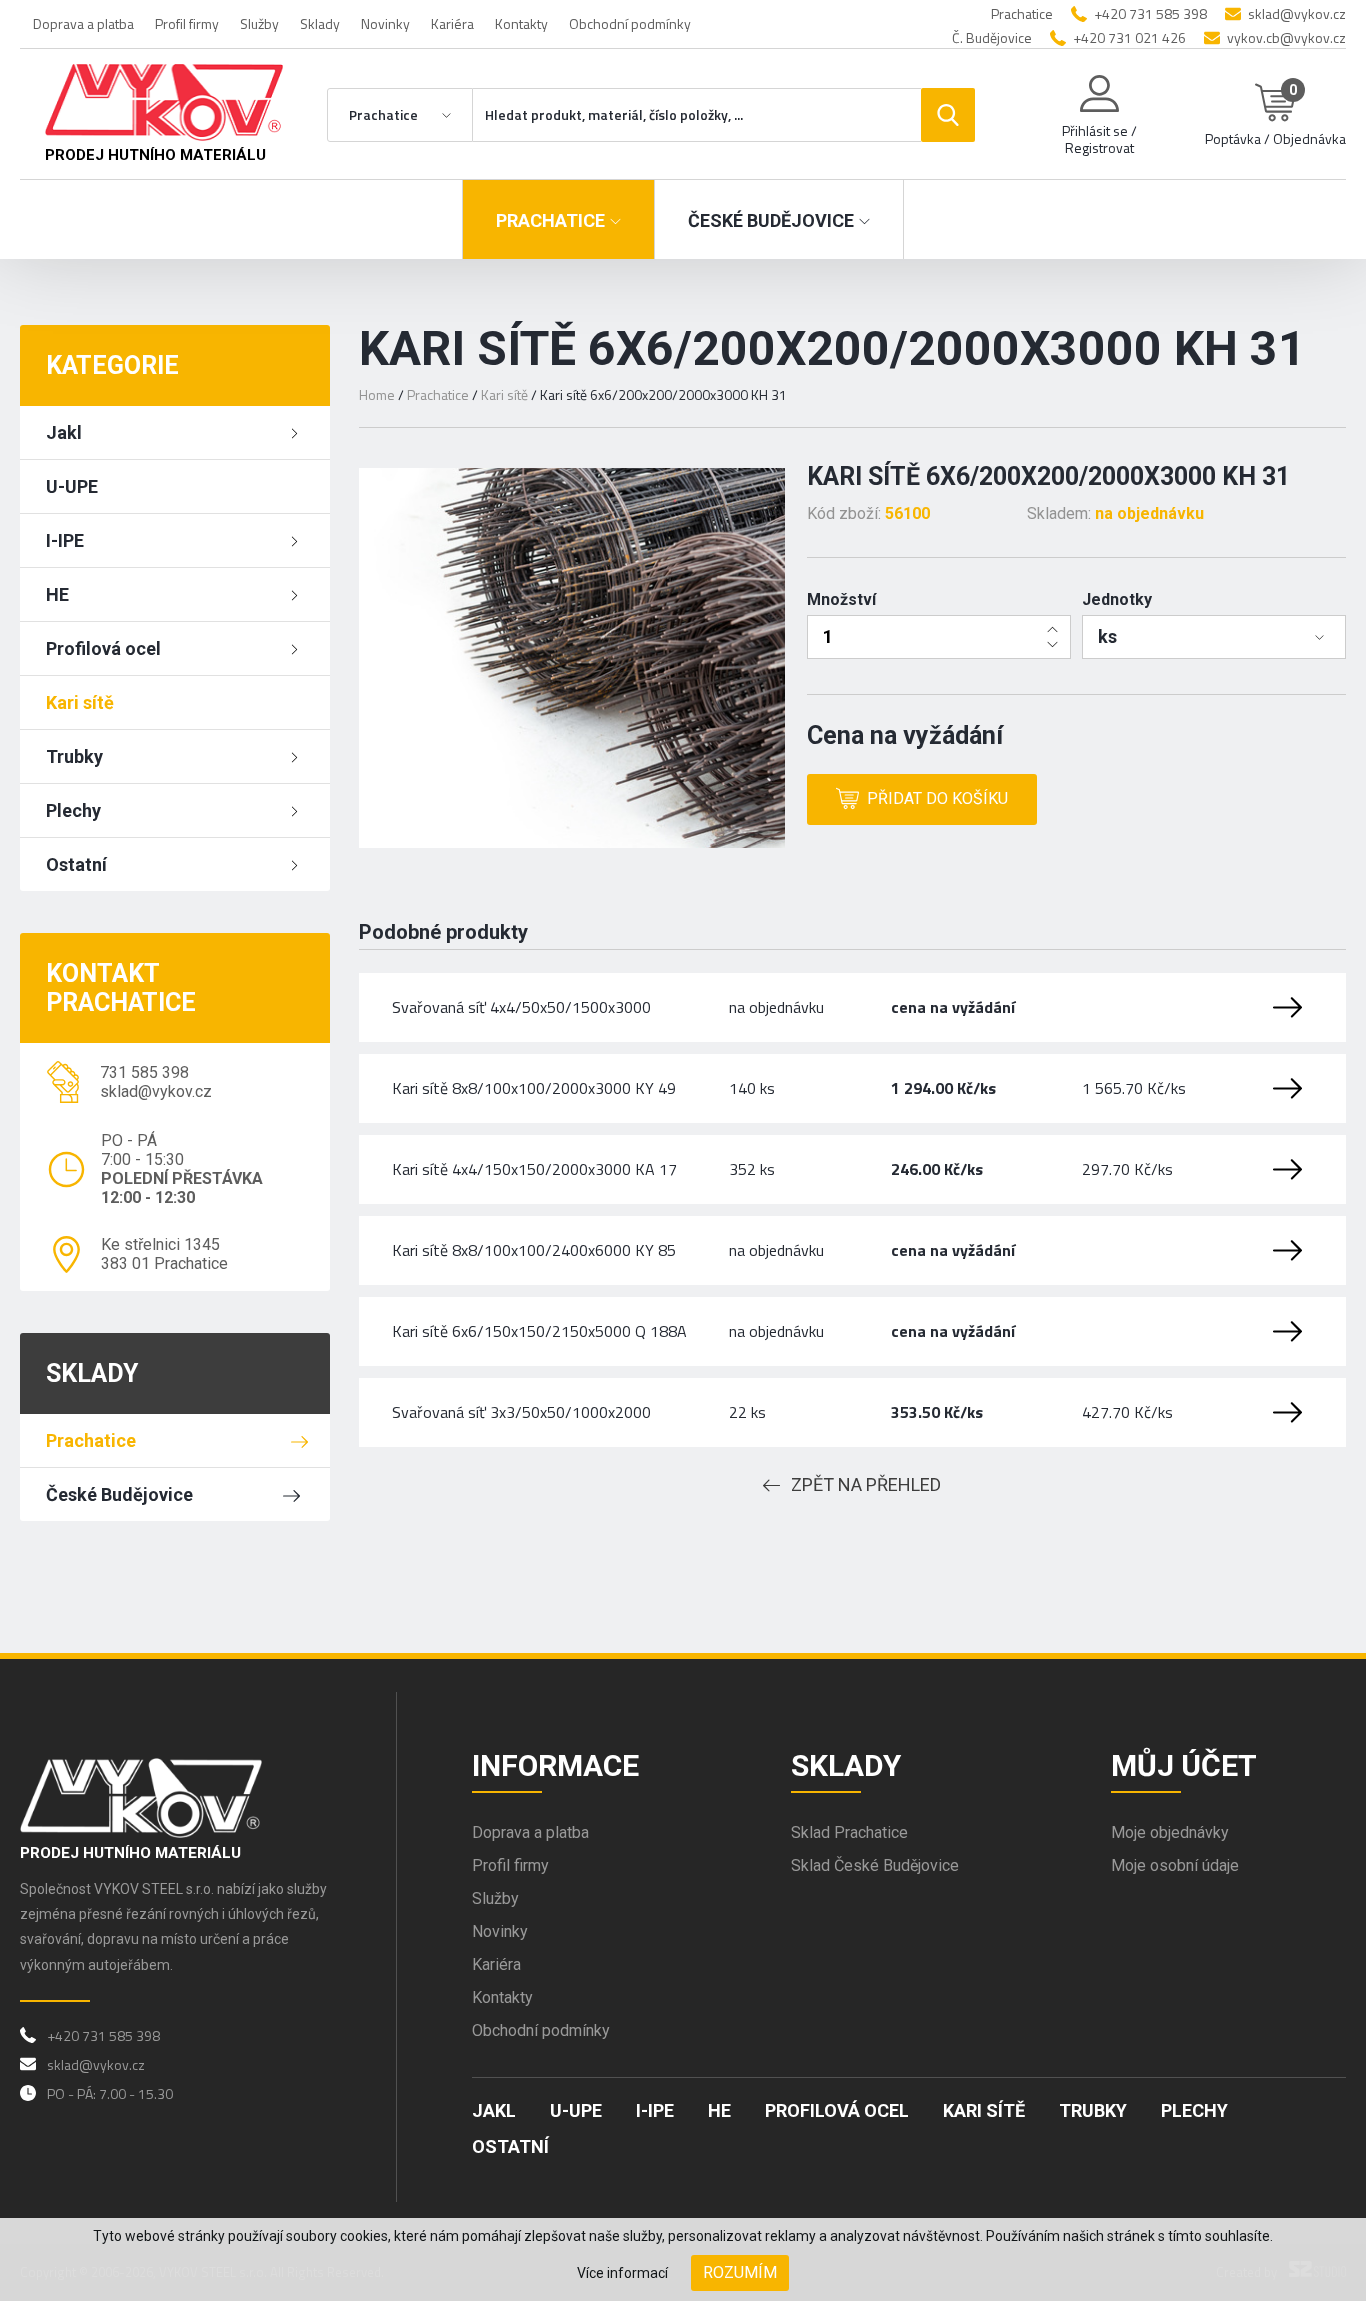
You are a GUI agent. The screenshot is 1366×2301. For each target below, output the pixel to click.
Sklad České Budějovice (875, 1865)
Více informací (622, 2273)
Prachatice (91, 1440)
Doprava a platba (83, 23)
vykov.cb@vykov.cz (1286, 37)
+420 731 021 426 (1129, 37)
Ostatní (76, 864)
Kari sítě (80, 702)
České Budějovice (119, 1494)
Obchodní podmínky (630, 23)
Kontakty (521, 23)
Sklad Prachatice (849, 1832)
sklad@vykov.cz (1297, 13)
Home (377, 394)
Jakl (64, 432)
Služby (259, 23)
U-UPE (72, 486)
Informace (555, 1765)
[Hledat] (948, 115)
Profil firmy (187, 23)
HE (57, 594)
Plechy (73, 810)
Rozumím (740, 2272)
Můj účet (1184, 1765)
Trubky (74, 756)
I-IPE (65, 540)
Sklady (320, 23)
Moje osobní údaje (1175, 1865)
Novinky (385, 23)
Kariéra (452, 23)
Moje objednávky (1170, 1832)
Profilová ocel (103, 648)
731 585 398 (144, 1072)
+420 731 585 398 (1150, 13)
